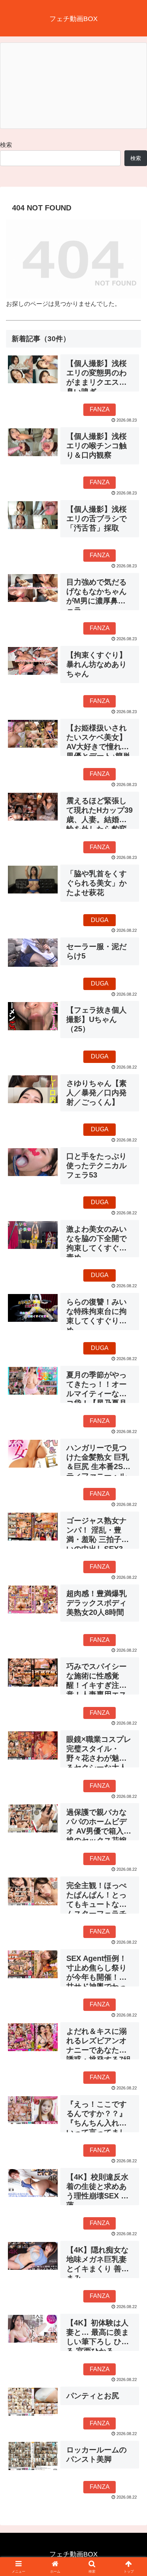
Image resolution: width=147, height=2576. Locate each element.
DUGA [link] (100, 920)
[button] (132, 1551)
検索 (6, 145)
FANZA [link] (100, 409)
